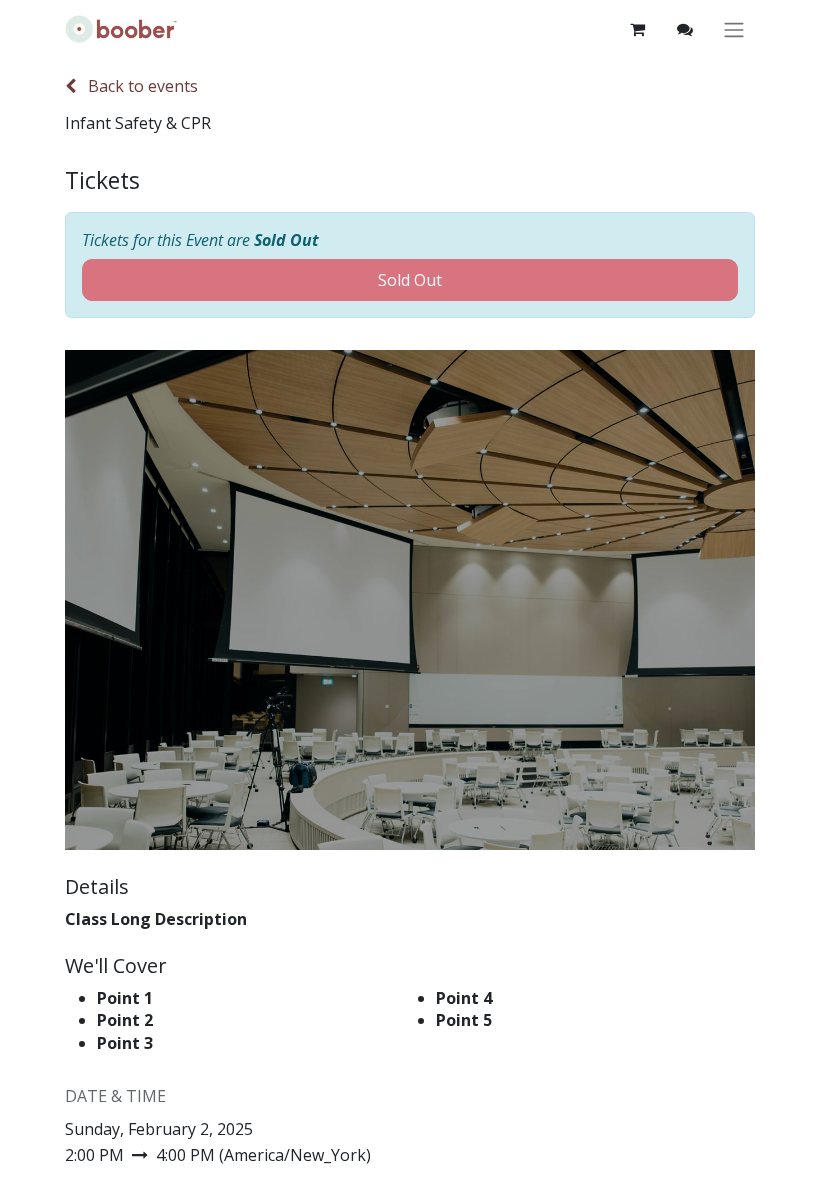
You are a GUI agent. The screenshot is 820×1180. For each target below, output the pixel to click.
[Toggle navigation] (734, 29)
